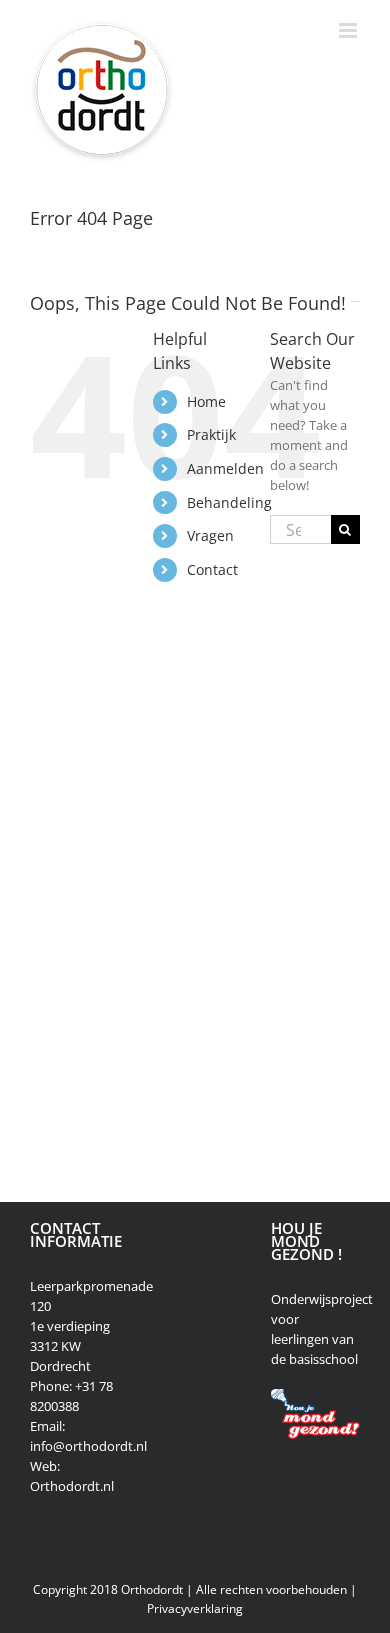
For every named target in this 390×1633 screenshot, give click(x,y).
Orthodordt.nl (72, 1486)
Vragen (210, 535)
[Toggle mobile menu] (349, 30)
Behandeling (229, 502)
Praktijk (211, 434)
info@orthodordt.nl (88, 1446)
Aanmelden (225, 468)
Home (206, 401)
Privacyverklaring (195, 1608)
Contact (212, 569)
